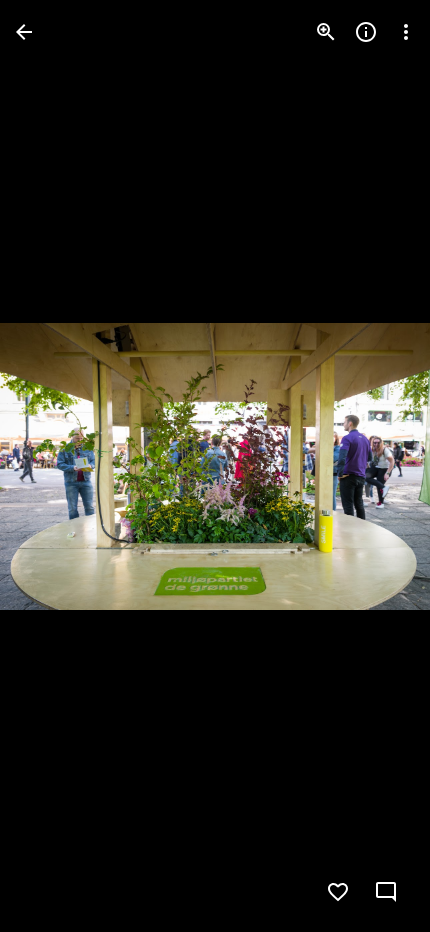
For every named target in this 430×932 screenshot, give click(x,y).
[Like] (338, 892)
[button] (56, 466)
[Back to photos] (24, 32)
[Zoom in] (326, 32)
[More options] (406, 32)
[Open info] (366, 32)
